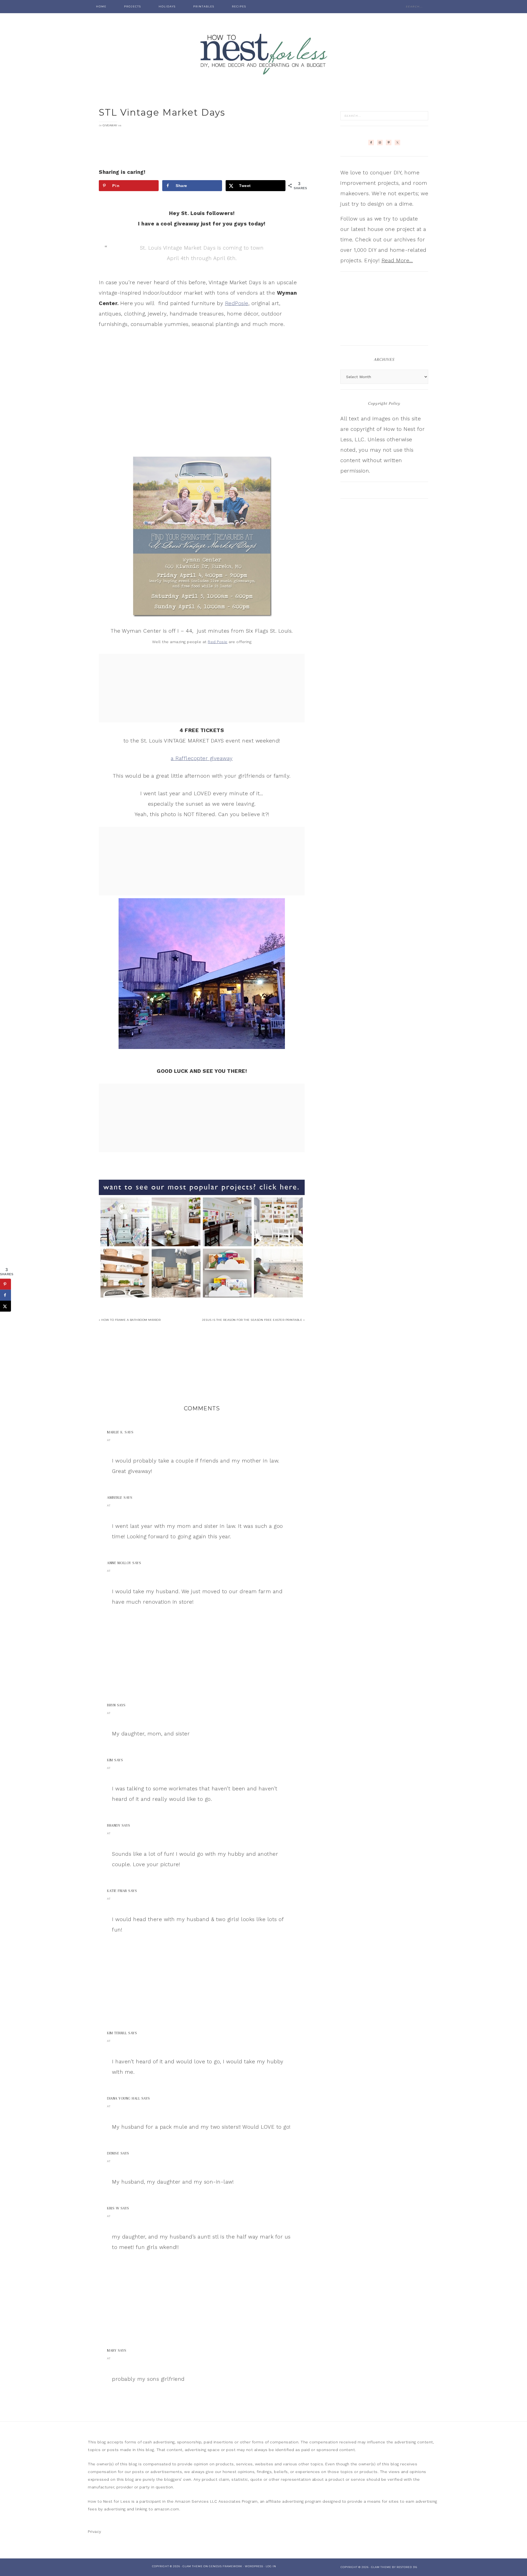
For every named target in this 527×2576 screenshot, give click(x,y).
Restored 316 (407, 2567)
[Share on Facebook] (5, 1295)
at (109, 1440)
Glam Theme (193, 2566)
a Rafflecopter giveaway (202, 758)
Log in (271, 2566)
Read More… (397, 260)
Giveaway (110, 125)
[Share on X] (5, 1306)
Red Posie (218, 642)
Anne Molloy (119, 1563)
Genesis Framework (226, 2566)
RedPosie (237, 303)
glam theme (381, 2567)
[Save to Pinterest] (5, 1284)
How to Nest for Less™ (263, 52)
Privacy (95, 2532)
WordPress (254, 2566)
